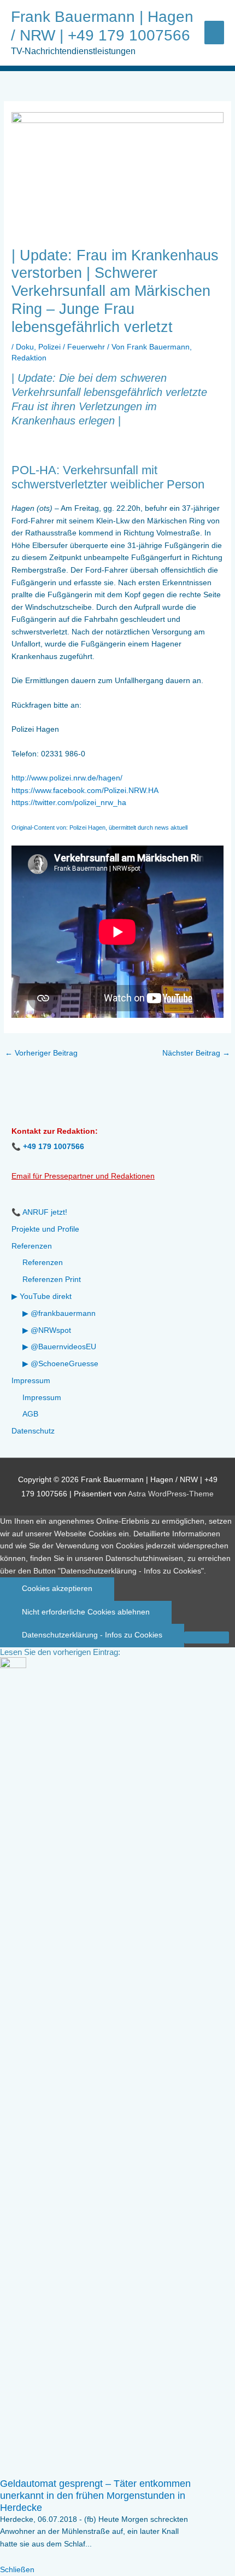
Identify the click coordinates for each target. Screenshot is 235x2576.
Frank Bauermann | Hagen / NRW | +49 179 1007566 (102, 26)
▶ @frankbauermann (59, 1313)
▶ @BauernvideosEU (59, 1347)
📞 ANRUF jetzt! (39, 1212)
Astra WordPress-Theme (171, 1494)
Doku (25, 347)
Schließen (17, 2570)
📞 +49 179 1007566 (48, 1147)
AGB (30, 1414)
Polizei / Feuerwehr (72, 347)
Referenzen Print (52, 1280)
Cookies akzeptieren (57, 1589)
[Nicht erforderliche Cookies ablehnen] (207, 1637)
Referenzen (32, 1246)
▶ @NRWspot (47, 1330)
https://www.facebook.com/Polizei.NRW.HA (85, 791)
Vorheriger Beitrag (41, 1053)
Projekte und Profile (45, 1229)
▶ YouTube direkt (42, 1296)
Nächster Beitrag (196, 1053)
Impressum (31, 1381)
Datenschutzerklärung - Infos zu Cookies (92, 1635)
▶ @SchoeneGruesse (60, 1364)
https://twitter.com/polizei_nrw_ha (69, 803)
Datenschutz (33, 1431)
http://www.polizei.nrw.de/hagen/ (67, 778)
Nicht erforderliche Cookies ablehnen (86, 1612)
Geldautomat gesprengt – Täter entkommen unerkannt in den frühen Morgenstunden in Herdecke (95, 2495)
